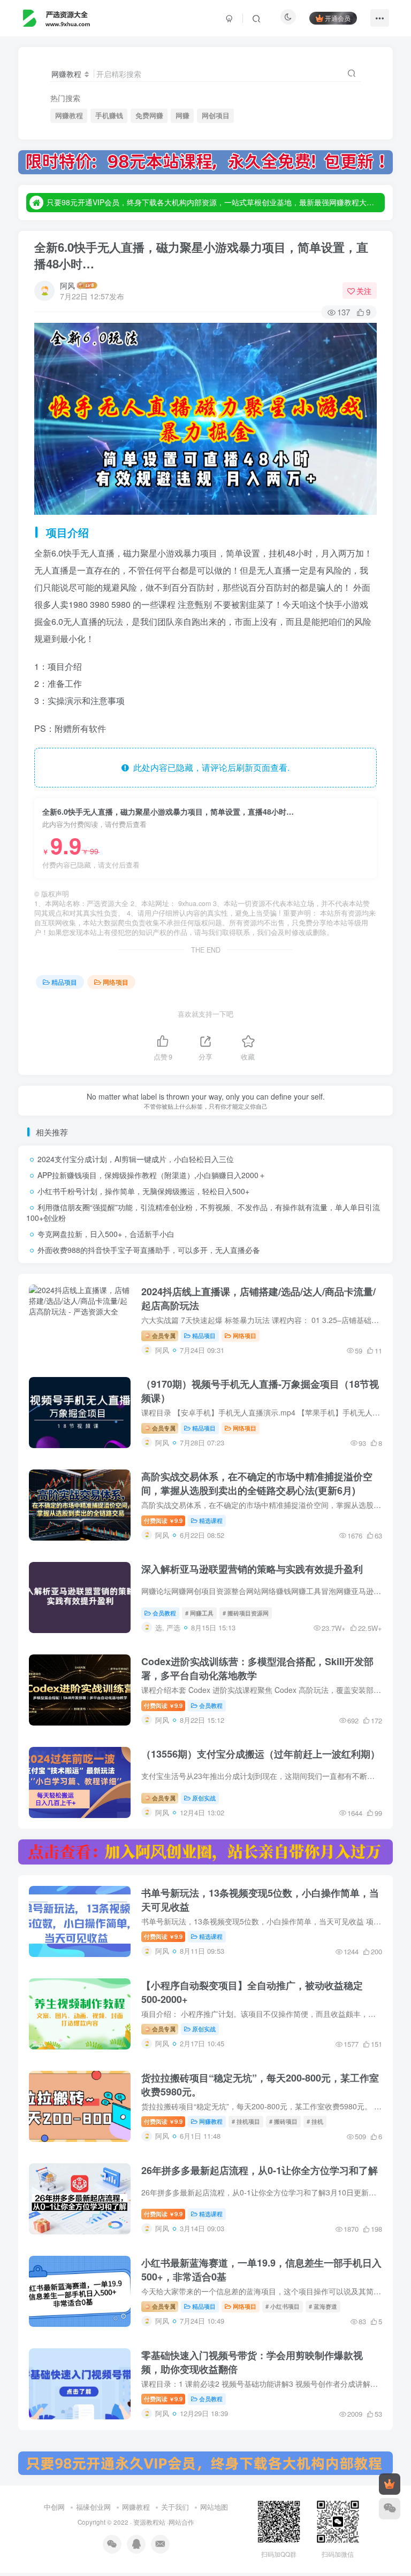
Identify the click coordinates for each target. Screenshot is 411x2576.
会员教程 (164, 1613)
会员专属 (163, 1335)
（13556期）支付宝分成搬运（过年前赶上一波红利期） (261, 1754)
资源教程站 (149, 2522)
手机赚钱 (109, 115)
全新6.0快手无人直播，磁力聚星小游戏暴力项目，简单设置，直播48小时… (201, 255)
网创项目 (216, 115)
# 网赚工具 (199, 1613)
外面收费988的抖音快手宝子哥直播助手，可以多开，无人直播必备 (149, 1250)
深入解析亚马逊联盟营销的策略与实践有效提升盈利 (252, 1569)
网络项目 (116, 982)
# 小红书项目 (283, 2306)
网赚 (182, 115)
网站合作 (181, 2522)
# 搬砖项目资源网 (246, 1613)
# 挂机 (315, 2121)
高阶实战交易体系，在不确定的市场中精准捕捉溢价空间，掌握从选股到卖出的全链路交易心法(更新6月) (257, 1483)
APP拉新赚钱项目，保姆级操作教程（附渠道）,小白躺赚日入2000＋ (152, 1175)
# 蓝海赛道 (323, 2306)
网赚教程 (69, 115)
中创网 (54, 2507)
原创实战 (204, 1798)
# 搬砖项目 (283, 2121)
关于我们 (175, 2507)
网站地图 (214, 2507)
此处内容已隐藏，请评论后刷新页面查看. (209, 767)
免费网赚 (149, 115)
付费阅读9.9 (163, 1520)
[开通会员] (390, 2484)
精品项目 (64, 982)
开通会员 (338, 18)
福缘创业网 (93, 2507)
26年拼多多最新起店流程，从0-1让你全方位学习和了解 (260, 2170)
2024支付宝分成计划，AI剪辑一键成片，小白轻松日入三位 (136, 1159)
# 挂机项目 (246, 2121)
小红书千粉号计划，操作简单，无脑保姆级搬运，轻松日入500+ (143, 1191)
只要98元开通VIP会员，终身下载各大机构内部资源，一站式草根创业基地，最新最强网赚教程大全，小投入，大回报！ (214, 202)
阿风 (67, 285)
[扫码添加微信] (390, 2509)
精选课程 (211, 1520)
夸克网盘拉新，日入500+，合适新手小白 (106, 1234)
